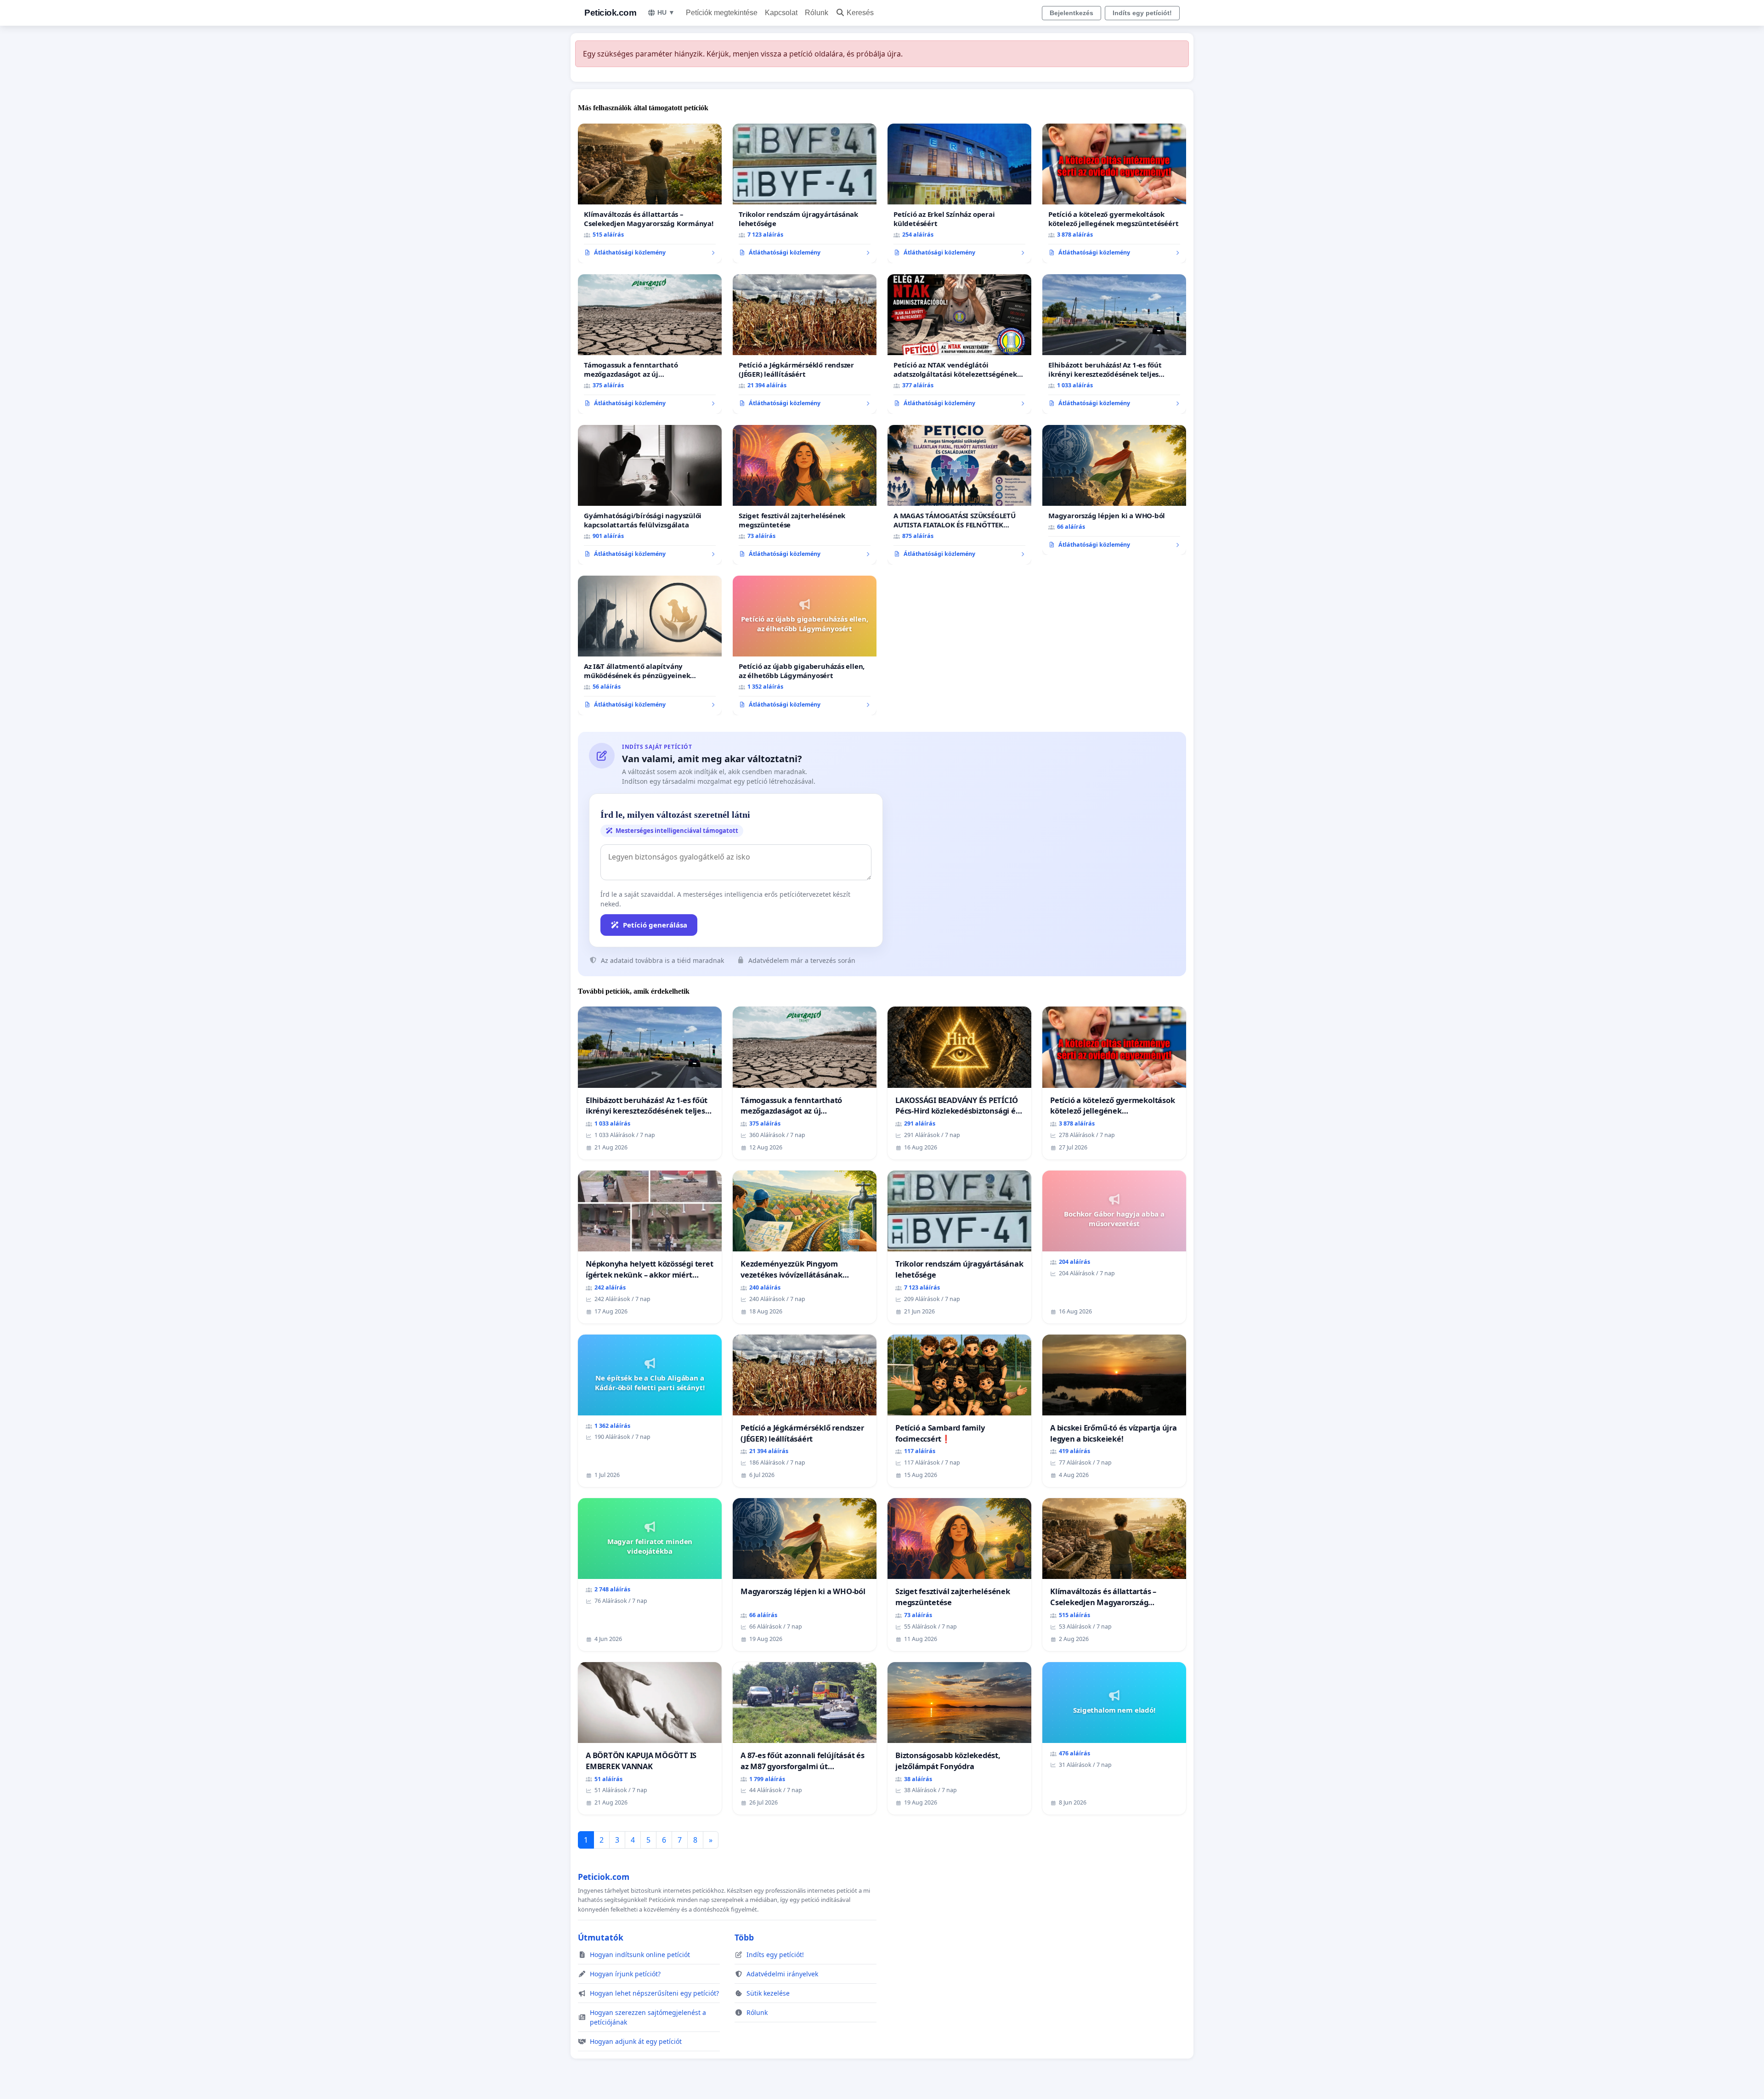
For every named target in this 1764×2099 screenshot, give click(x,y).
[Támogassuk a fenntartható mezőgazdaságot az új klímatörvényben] (650, 344)
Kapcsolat (781, 13)
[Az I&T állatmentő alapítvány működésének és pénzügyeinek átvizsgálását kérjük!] (650, 645)
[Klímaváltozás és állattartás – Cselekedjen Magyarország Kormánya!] (650, 193)
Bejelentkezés (1071, 13)
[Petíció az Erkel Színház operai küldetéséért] (959, 193)
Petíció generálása (655, 925)
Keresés (860, 13)
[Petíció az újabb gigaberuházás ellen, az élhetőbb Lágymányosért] (805, 645)
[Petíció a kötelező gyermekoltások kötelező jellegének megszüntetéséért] (1114, 193)
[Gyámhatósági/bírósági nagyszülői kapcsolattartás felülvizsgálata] (650, 495)
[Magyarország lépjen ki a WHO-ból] (1114, 490)
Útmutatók (601, 1937)
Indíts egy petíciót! (1142, 13)
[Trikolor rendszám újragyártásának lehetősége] (805, 193)
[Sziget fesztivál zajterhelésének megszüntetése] (805, 495)
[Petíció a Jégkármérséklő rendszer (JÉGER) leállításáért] (805, 344)
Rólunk (817, 13)
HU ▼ (666, 12)
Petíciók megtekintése (722, 13)
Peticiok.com (610, 13)
